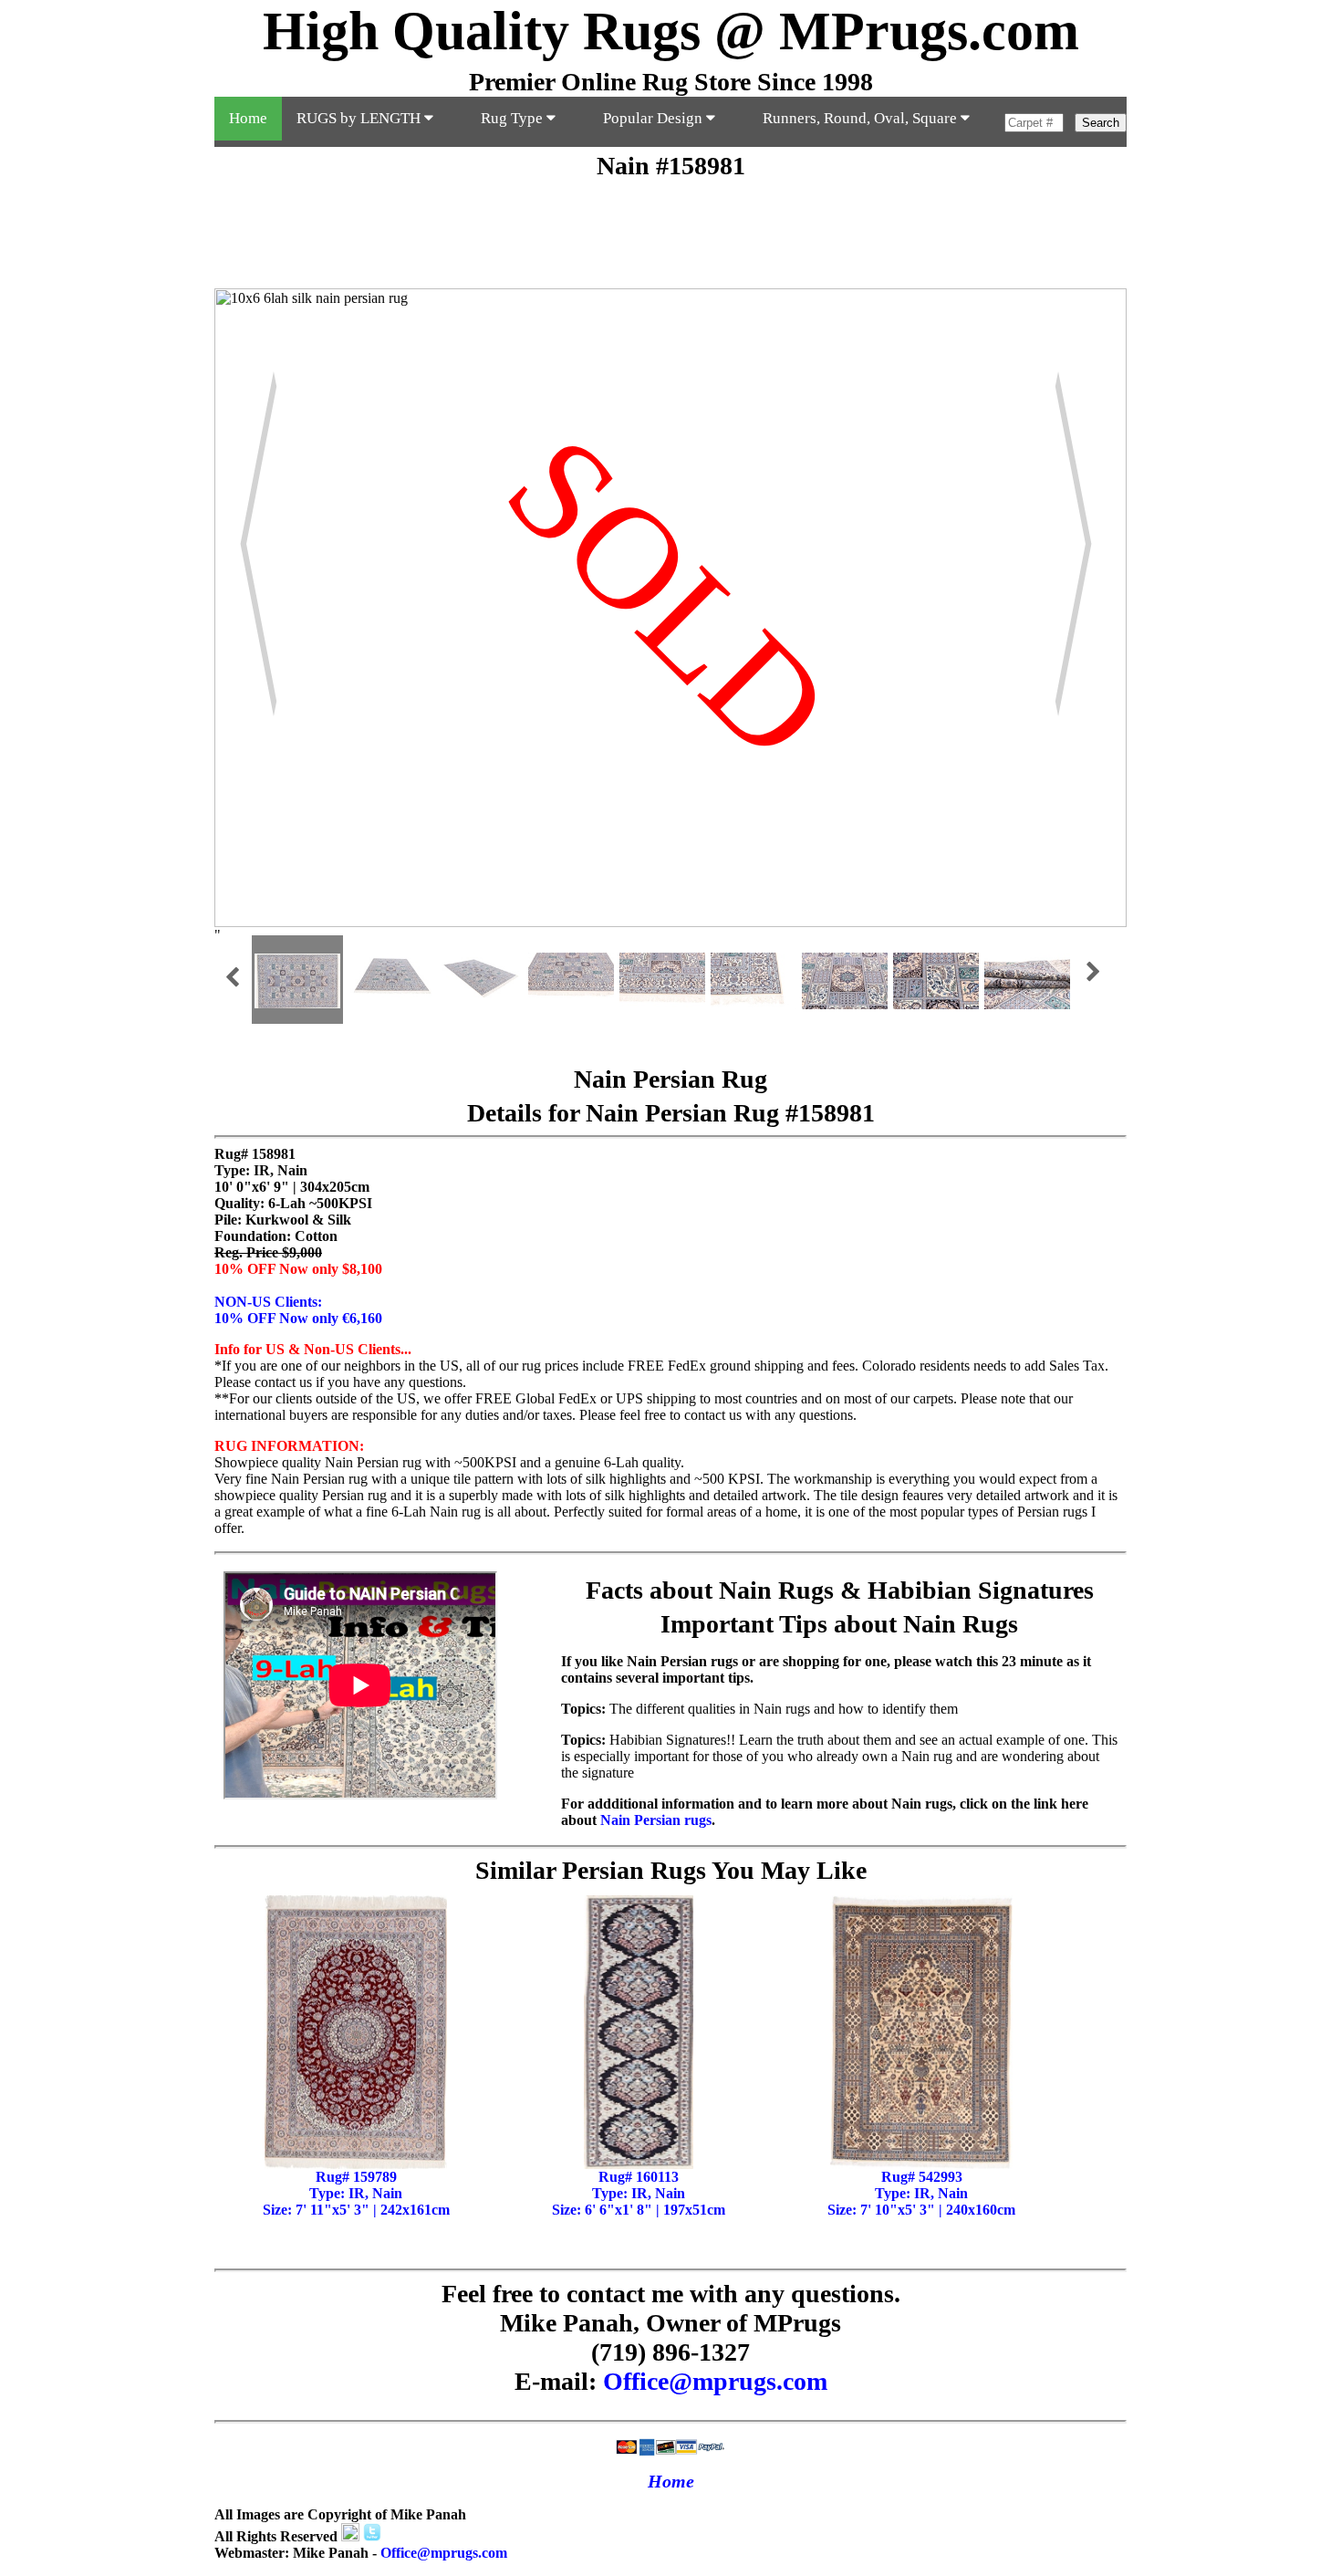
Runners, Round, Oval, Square (862, 118)
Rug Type (514, 118)
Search (1101, 123)
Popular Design (655, 118)
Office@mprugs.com (715, 2381)
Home (248, 118)
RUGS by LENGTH (360, 118)
